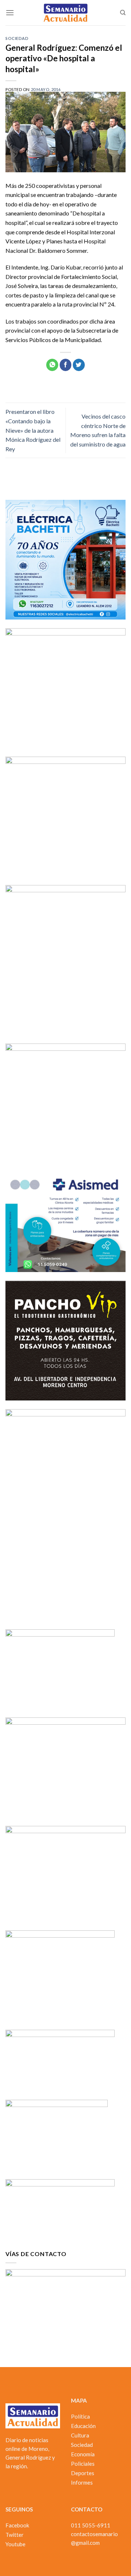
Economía (83, 2454)
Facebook (17, 2525)
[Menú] (10, 13)
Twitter (15, 2535)
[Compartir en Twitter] (79, 365)
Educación (83, 2426)
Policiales (83, 2464)
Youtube (15, 2544)
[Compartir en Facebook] (66, 365)
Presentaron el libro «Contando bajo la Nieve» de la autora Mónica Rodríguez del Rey (33, 430)
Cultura (80, 2435)
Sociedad (17, 38)
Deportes (83, 2473)
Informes (82, 2482)
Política (80, 2416)
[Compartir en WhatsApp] (52, 365)
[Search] (123, 13)
